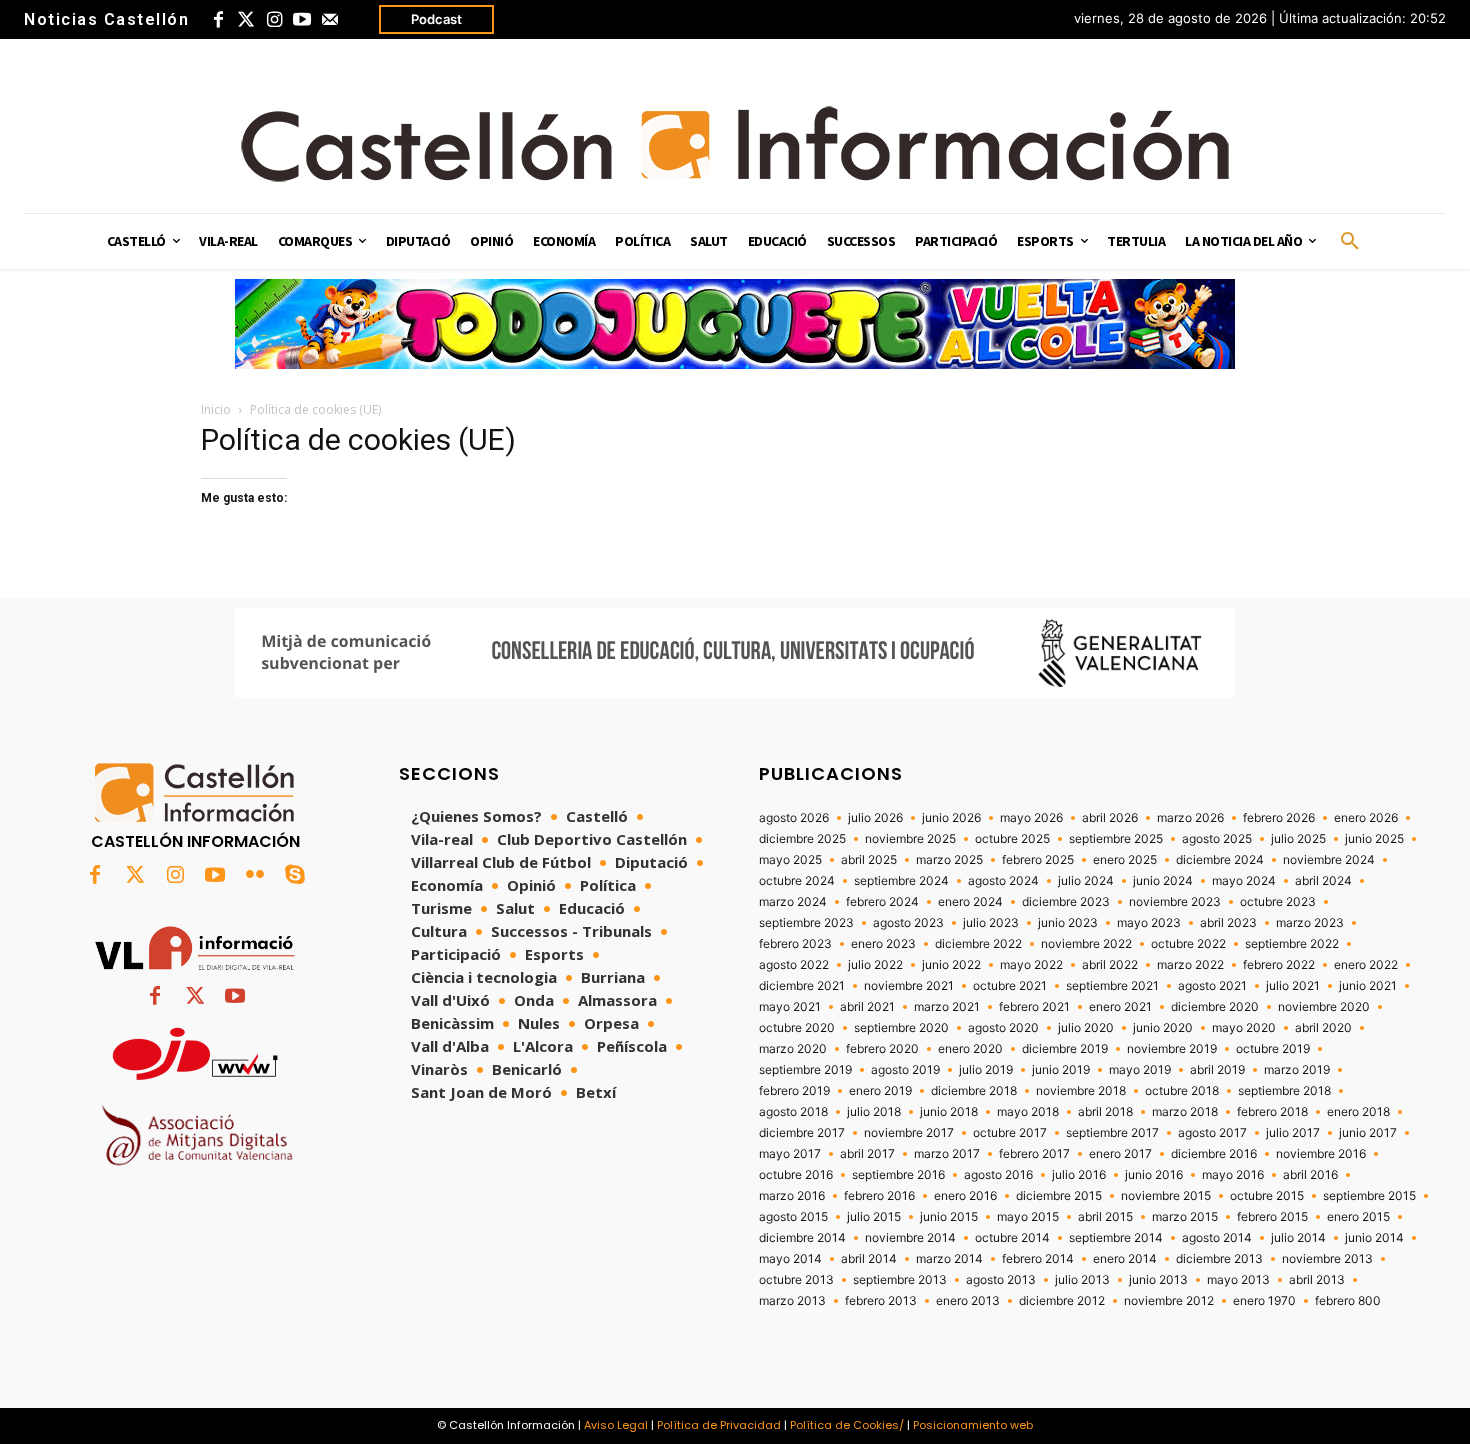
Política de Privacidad (719, 1425)
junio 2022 (951, 965)
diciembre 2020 (1215, 1007)
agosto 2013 (1001, 1280)
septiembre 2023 (806, 923)
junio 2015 (949, 1217)
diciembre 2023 (1066, 902)
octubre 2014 (1012, 1238)
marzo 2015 (1185, 1217)
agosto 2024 (1003, 881)
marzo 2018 (1185, 1112)
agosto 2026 (794, 818)
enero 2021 (1120, 1007)
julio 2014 (1298, 1238)
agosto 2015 (793, 1217)
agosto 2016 (998, 1175)
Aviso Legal (616, 1425)
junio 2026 (951, 818)
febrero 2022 (1279, 965)
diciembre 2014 (802, 1238)
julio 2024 (1086, 881)
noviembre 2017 (909, 1133)
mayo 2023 (1149, 923)
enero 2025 (1125, 860)
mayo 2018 (1028, 1112)
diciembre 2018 (974, 1091)
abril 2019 (1217, 1070)
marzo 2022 (1190, 965)
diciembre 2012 (1062, 1301)
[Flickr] (255, 876)
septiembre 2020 (901, 1028)
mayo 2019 (1140, 1070)
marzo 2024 (793, 902)
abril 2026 (1110, 818)
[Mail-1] (330, 20)
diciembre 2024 (1220, 860)
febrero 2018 (1272, 1112)
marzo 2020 (793, 1049)
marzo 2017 (947, 1154)
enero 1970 (1264, 1301)
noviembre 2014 (910, 1238)
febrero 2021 (1034, 1007)
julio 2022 (875, 965)
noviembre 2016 (1321, 1154)
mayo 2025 (790, 860)
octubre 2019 (1273, 1049)
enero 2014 (1125, 1259)
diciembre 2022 (978, 944)
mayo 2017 (790, 1154)
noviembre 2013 (1327, 1259)
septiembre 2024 (901, 881)
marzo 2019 (1297, 1070)
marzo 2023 (1310, 923)
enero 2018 (1358, 1112)
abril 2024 (1323, 881)
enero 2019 (880, 1091)
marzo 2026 (1190, 818)
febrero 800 (1348, 1301)
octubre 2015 (1267, 1196)
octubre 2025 (1012, 839)
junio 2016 (1154, 1175)
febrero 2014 (1038, 1259)
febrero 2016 (879, 1196)
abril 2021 (867, 1007)
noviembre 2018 (1081, 1091)
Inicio (216, 409)
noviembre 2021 (909, 986)
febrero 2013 (881, 1301)
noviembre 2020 (1324, 1007)
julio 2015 (874, 1217)
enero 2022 (1366, 965)
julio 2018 (874, 1112)
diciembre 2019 (1065, 1049)
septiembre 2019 (805, 1070)
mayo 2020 (1244, 1028)
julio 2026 (875, 818)
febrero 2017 (1034, 1154)
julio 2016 (1079, 1175)
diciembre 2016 (1214, 1154)
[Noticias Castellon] (735, 144)
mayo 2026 (1031, 818)
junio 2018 (949, 1112)
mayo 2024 (1244, 881)
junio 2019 (1061, 1070)
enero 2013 (968, 1301)
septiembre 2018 (1284, 1091)
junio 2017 (1368, 1133)
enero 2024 (970, 902)
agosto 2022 (794, 965)
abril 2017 (867, 1154)
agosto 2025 (1217, 839)
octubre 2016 (796, 1175)
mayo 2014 (790, 1259)
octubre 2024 (797, 881)
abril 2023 (1228, 923)
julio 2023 (991, 923)
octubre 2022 (1188, 944)
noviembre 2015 (1166, 1196)
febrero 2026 (1279, 818)
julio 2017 (1293, 1133)
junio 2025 (1374, 839)
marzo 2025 (949, 860)
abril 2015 (1105, 1217)
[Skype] (295, 876)
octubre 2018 (1182, 1091)
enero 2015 (1358, 1217)
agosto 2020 (1003, 1028)
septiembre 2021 (1112, 986)
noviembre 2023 (1175, 902)
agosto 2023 (908, 923)
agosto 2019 (905, 1070)
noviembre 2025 (910, 839)
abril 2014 (869, 1259)
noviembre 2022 (1086, 944)
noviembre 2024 (1329, 860)
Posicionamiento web (973, 1425)
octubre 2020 (797, 1028)
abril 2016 (1310, 1175)
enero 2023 (883, 944)
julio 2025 (1298, 839)
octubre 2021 (1010, 986)
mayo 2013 (1238, 1280)
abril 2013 (1317, 1280)
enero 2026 (1366, 818)
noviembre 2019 (1172, 1049)
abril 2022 (1110, 965)
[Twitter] (246, 20)
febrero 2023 (795, 944)
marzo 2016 (792, 1196)
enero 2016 (965, 1196)
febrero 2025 (1038, 860)
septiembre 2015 (1369, 1196)
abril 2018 (1105, 1112)
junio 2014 (1374, 1238)
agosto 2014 (1217, 1238)
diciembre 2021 (802, 986)
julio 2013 (1082, 1280)
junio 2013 (1158, 1280)
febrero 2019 (794, 1091)
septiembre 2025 (1116, 839)
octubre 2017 (1010, 1133)
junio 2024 (1163, 881)
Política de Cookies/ (847, 1425)
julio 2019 (986, 1070)
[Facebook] (218, 20)
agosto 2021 (1212, 986)
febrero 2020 (882, 1049)
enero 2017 (1120, 1154)
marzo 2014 (949, 1259)
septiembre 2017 (1112, 1133)
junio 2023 (1068, 923)
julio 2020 (1086, 1028)
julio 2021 (1293, 986)
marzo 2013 (792, 1301)
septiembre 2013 (900, 1280)
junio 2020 (1163, 1028)
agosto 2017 (1212, 1133)
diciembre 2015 (1059, 1196)
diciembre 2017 (802, 1133)
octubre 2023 (1278, 902)
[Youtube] (302, 20)
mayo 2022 (1031, 965)
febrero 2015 (1272, 1217)
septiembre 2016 (898, 1175)
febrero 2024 (882, 902)
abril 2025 (869, 860)
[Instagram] (274, 20)
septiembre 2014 (1116, 1238)
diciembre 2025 (802, 839)
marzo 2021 (947, 1007)
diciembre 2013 (1219, 1259)
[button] (1350, 242)
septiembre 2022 (1292, 944)
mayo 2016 (1233, 1175)
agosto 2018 (793, 1112)
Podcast (436, 19)
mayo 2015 (1028, 1217)
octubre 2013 (796, 1280)
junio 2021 (1368, 986)
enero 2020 (970, 1049)
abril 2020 (1323, 1028)
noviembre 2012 (1169, 1301)
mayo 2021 (790, 1007)
